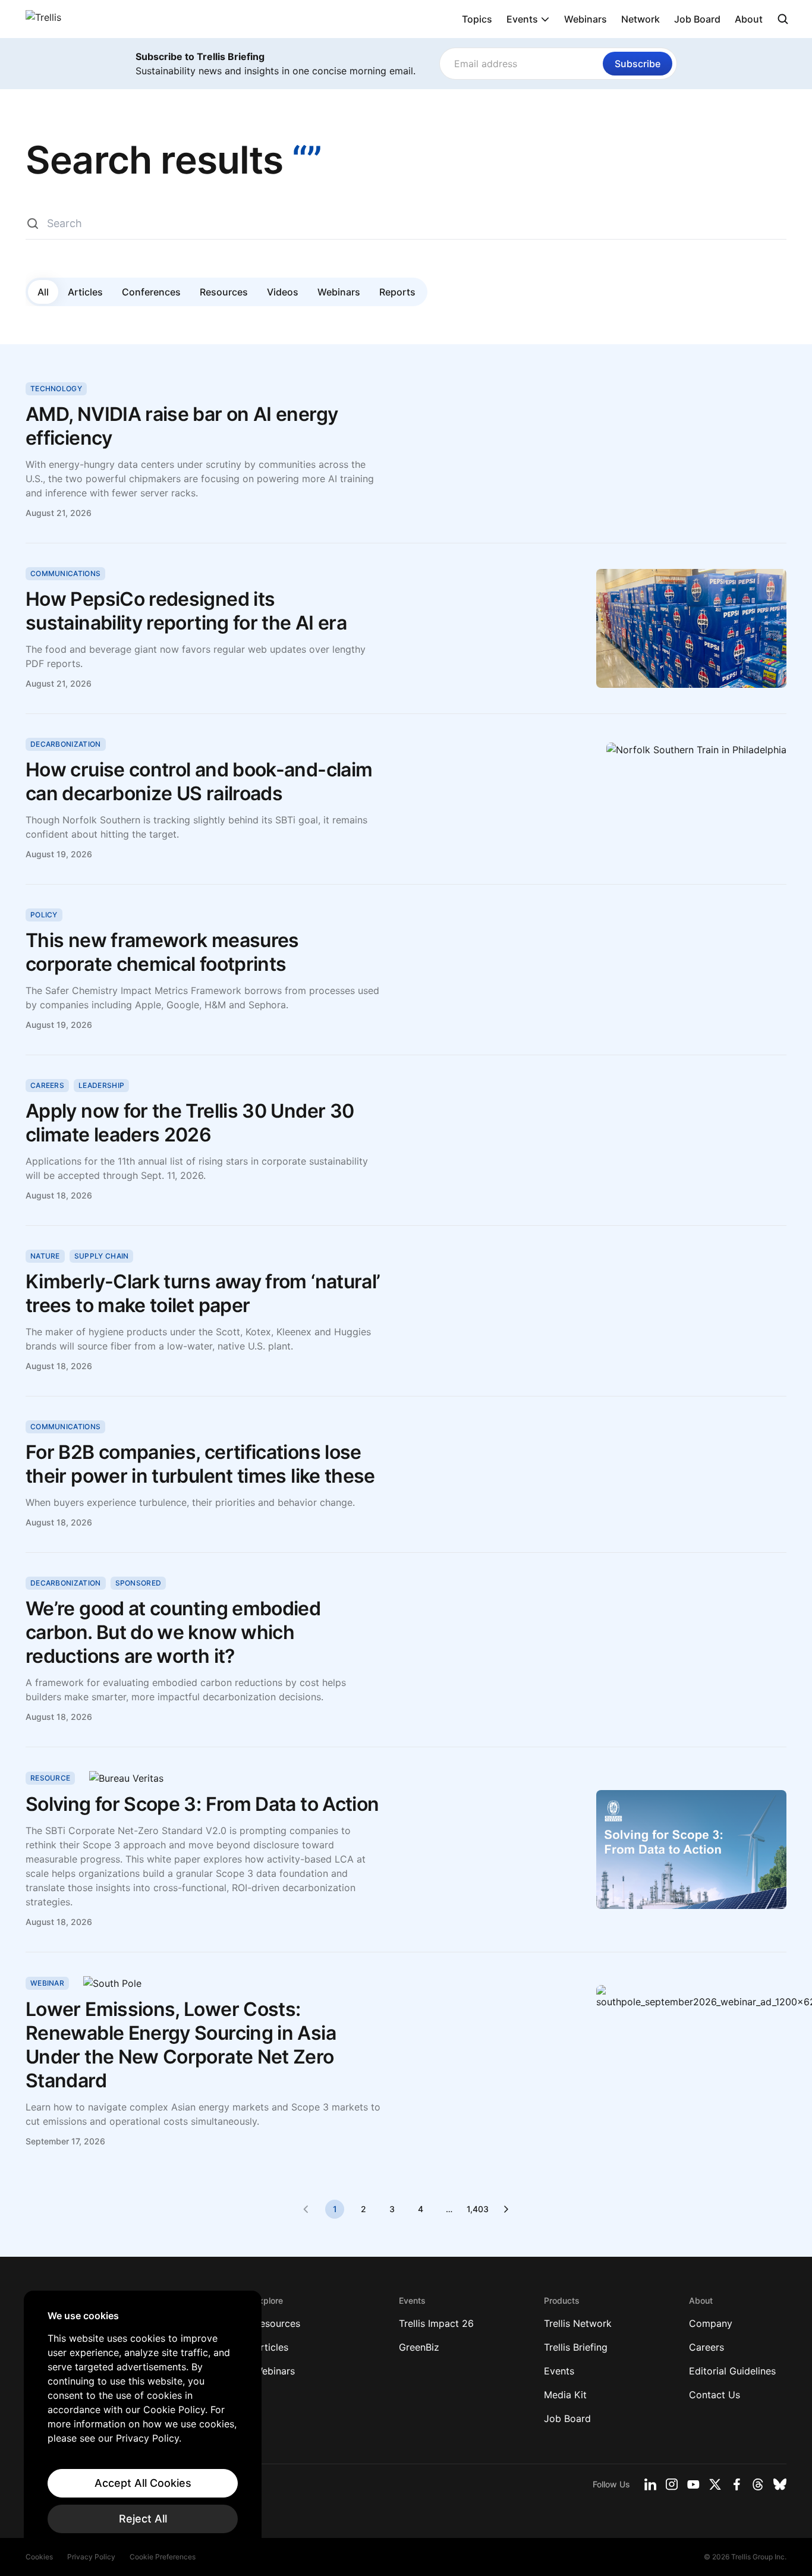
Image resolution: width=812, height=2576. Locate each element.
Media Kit (565, 2395)
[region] (143, 2421)
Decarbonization (66, 744)
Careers (47, 1085)
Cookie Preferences (163, 2557)
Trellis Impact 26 (436, 2323)
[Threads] (758, 2484)
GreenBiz (419, 2347)
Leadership (101, 1085)
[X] (715, 2484)
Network (641, 19)
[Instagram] (672, 2484)
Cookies (39, 2557)
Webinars (586, 19)
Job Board (697, 19)
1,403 (477, 2209)
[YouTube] (693, 2484)
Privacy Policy (91, 2557)
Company (711, 2323)
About (749, 19)
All (43, 292)
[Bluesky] (780, 2484)
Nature (45, 1256)
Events (522, 19)
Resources (224, 292)
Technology (56, 389)
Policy (44, 915)
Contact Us (715, 2395)
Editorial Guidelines (732, 2371)
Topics (477, 19)
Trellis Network (578, 2323)
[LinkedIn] (650, 2484)
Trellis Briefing (576, 2347)
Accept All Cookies (143, 2483)
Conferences (151, 292)
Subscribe (638, 64)
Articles (85, 292)
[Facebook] (737, 2484)
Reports (397, 292)
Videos (283, 292)
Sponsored (139, 1583)
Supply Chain (102, 1256)
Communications (65, 573)
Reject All (143, 2519)
